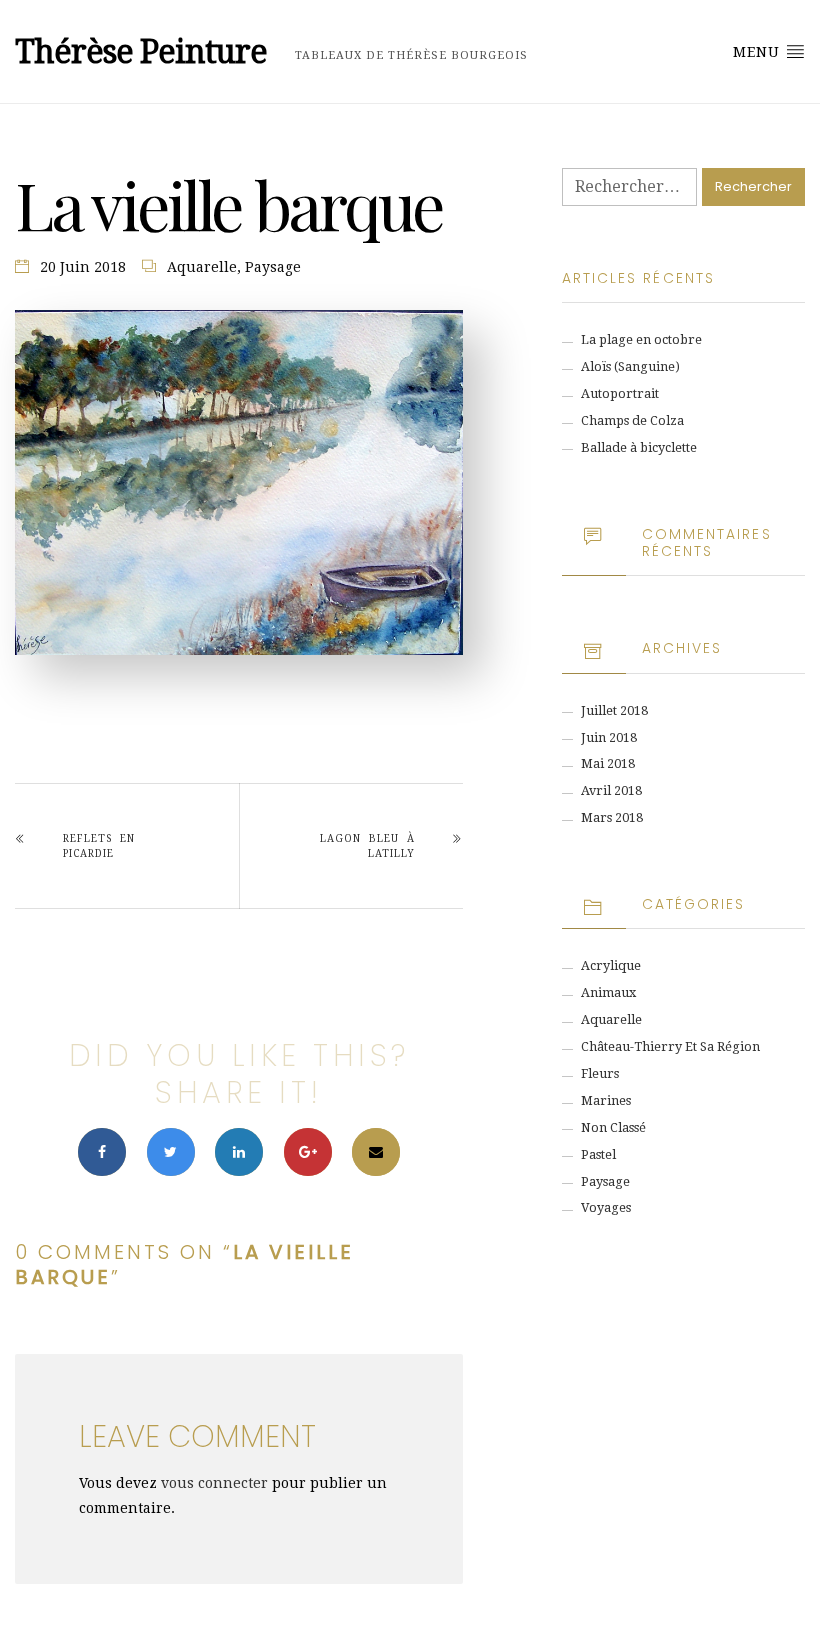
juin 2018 (609, 737)
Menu (759, 52)
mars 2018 (612, 817)
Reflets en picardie (99, 846)
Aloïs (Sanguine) (630, 366)
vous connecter (214, 1483)
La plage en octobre (641, 339)
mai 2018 (608, 763)
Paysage (273, 267)
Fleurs (600, 1073)
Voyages (606, 1207)
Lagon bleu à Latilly (367, 846)
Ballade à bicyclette (639, 447)
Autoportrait (620, 393)
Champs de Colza (632, 420)
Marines (606, 1100)
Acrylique (611, 965)
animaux (608, 992)
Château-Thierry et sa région (670, 1046)
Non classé (613, 1127)
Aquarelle (202, 267)
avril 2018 (611, 790)
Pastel (598, 1154)
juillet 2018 (614, 710)
